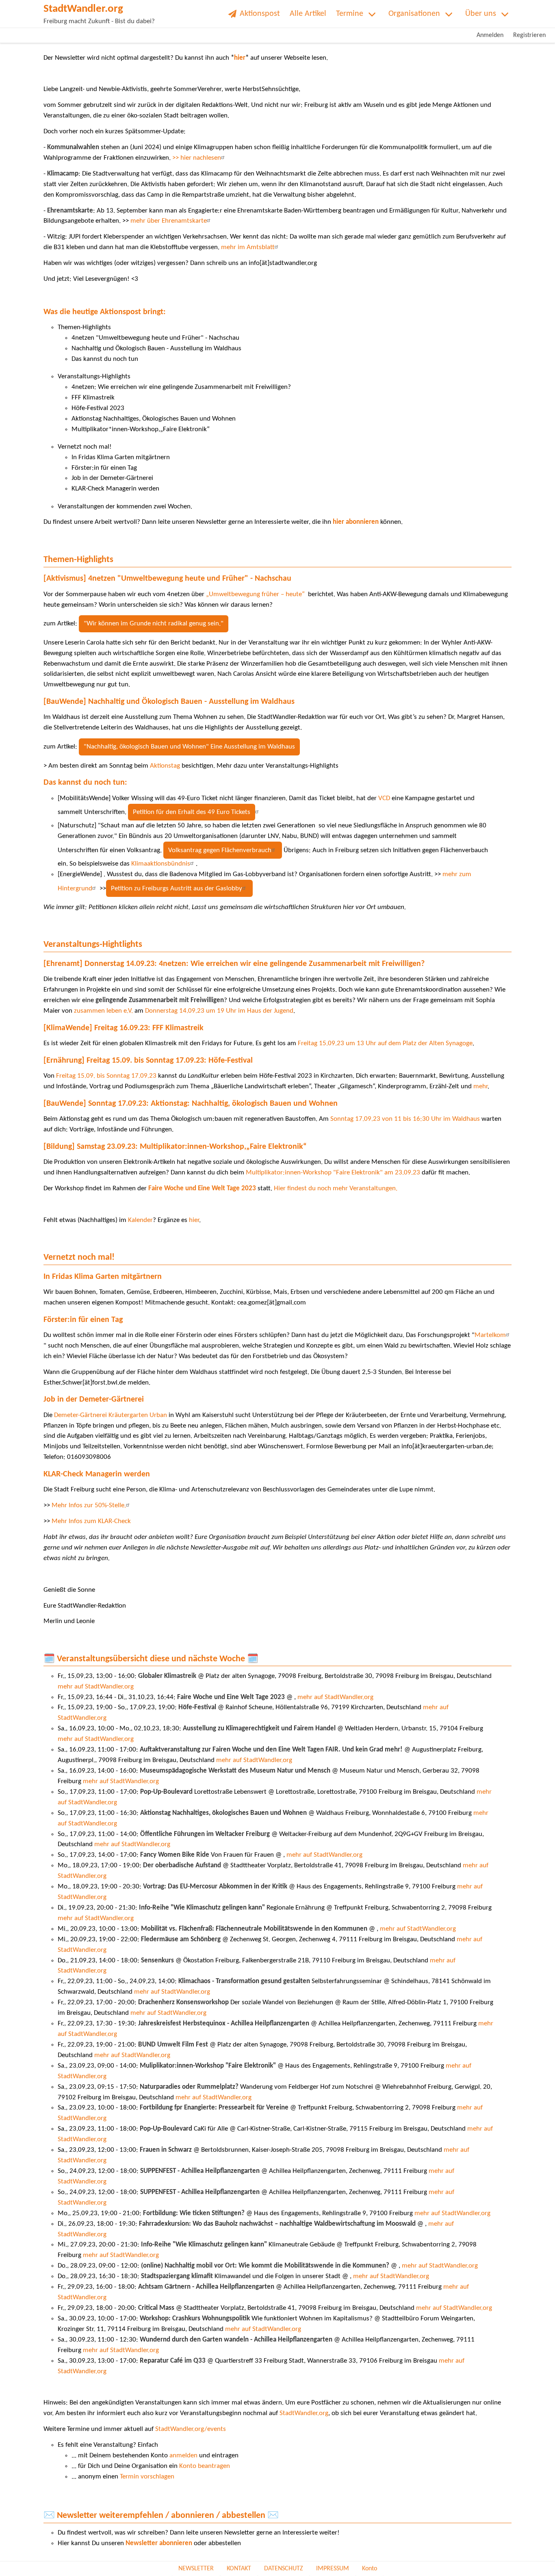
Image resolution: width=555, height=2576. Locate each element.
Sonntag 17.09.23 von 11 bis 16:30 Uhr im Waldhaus (405, 1119)
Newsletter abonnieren (159, 2543)
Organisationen (414, 14)
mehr (480, 1086)
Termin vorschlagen (147, 2477)
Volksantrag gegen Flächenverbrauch (220, 850)
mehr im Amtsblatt (248, 247)
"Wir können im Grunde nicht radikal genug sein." (154, 624)
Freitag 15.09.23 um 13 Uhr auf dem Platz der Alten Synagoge (385, 1043)
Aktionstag (164, 766)
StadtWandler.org (304, 2413)
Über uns (481, 14)
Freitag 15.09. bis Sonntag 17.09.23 (107, 1076)
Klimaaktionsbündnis (161, 864)
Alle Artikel (308, 14)
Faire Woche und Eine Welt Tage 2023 (202, 1188)
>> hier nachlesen (197, 158)
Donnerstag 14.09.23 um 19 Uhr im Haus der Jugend (219, 1011)
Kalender (140, 1220)
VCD (384, 798)
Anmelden (490, 35)
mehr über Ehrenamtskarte (168, 221)
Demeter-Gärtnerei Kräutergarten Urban (111, 1415)
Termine (350, 14)
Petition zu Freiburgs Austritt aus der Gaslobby (177, 889)
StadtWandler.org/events (191, 2429)
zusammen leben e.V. (103, 1011)
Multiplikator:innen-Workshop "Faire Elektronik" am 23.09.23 (333, 1173)
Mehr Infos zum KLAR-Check (91, 1521)
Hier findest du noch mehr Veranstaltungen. (336, 1188)
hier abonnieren (356, 522)
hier (240, 58)
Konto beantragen (205, 2466)
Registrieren (529, 35)
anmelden (183, 2456)
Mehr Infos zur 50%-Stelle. (89, 1505)
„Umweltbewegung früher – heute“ (257, 594)
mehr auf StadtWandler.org (96, 1687)
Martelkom (490, 1335)
